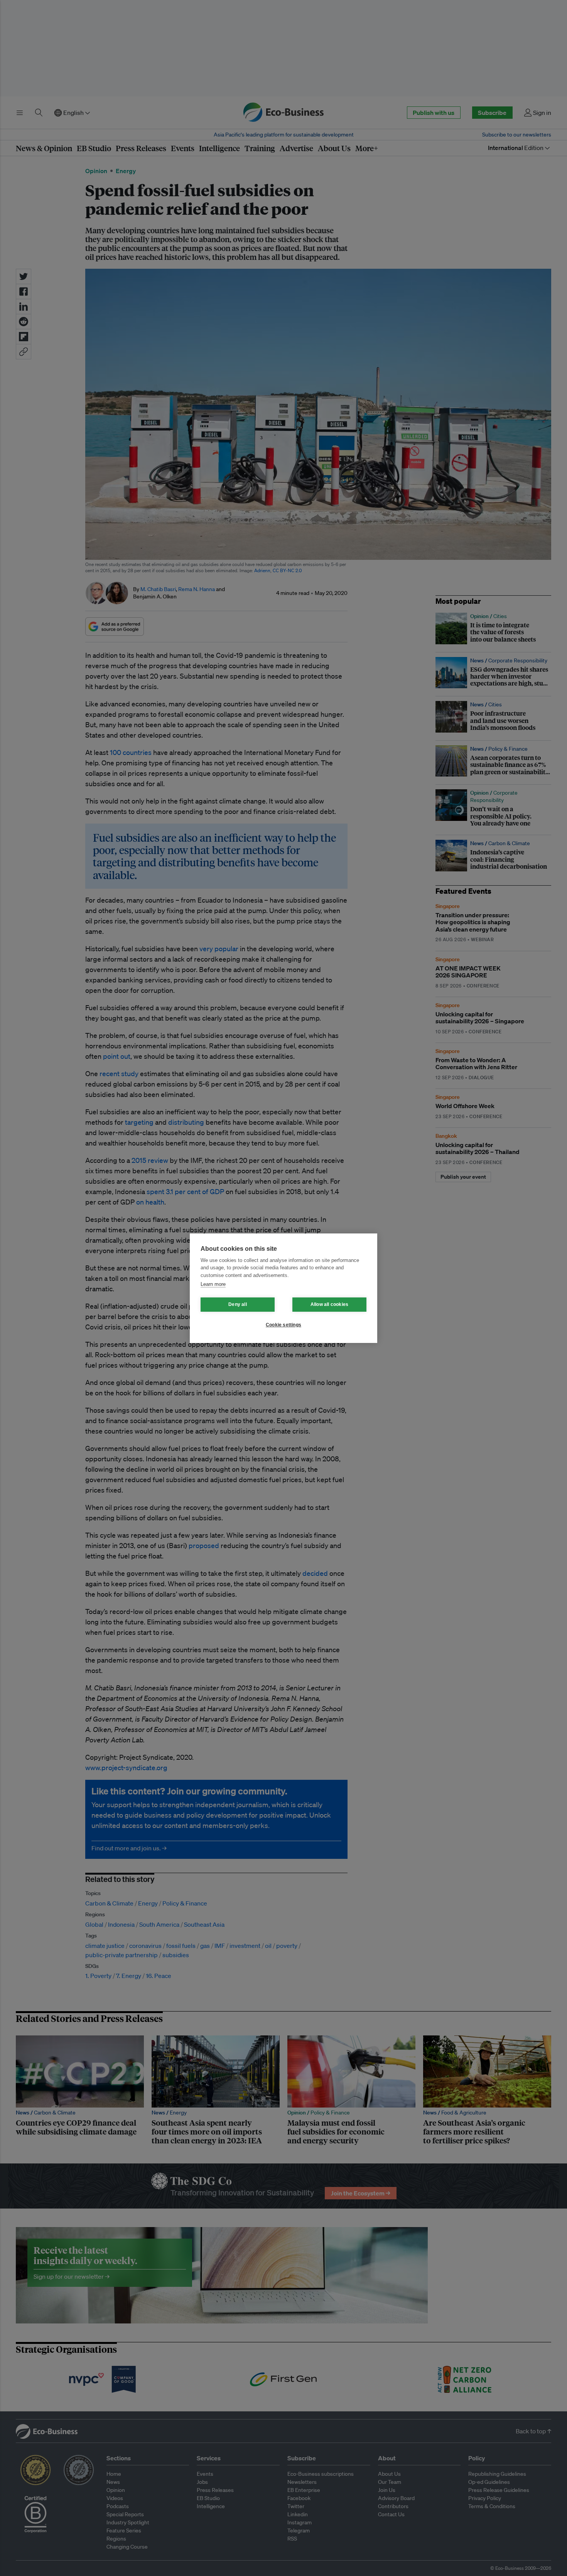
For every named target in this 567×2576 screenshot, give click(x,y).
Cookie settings (283, 1325)
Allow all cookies (329, 1304)
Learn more (213, 1284)
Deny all (238, 1304)
